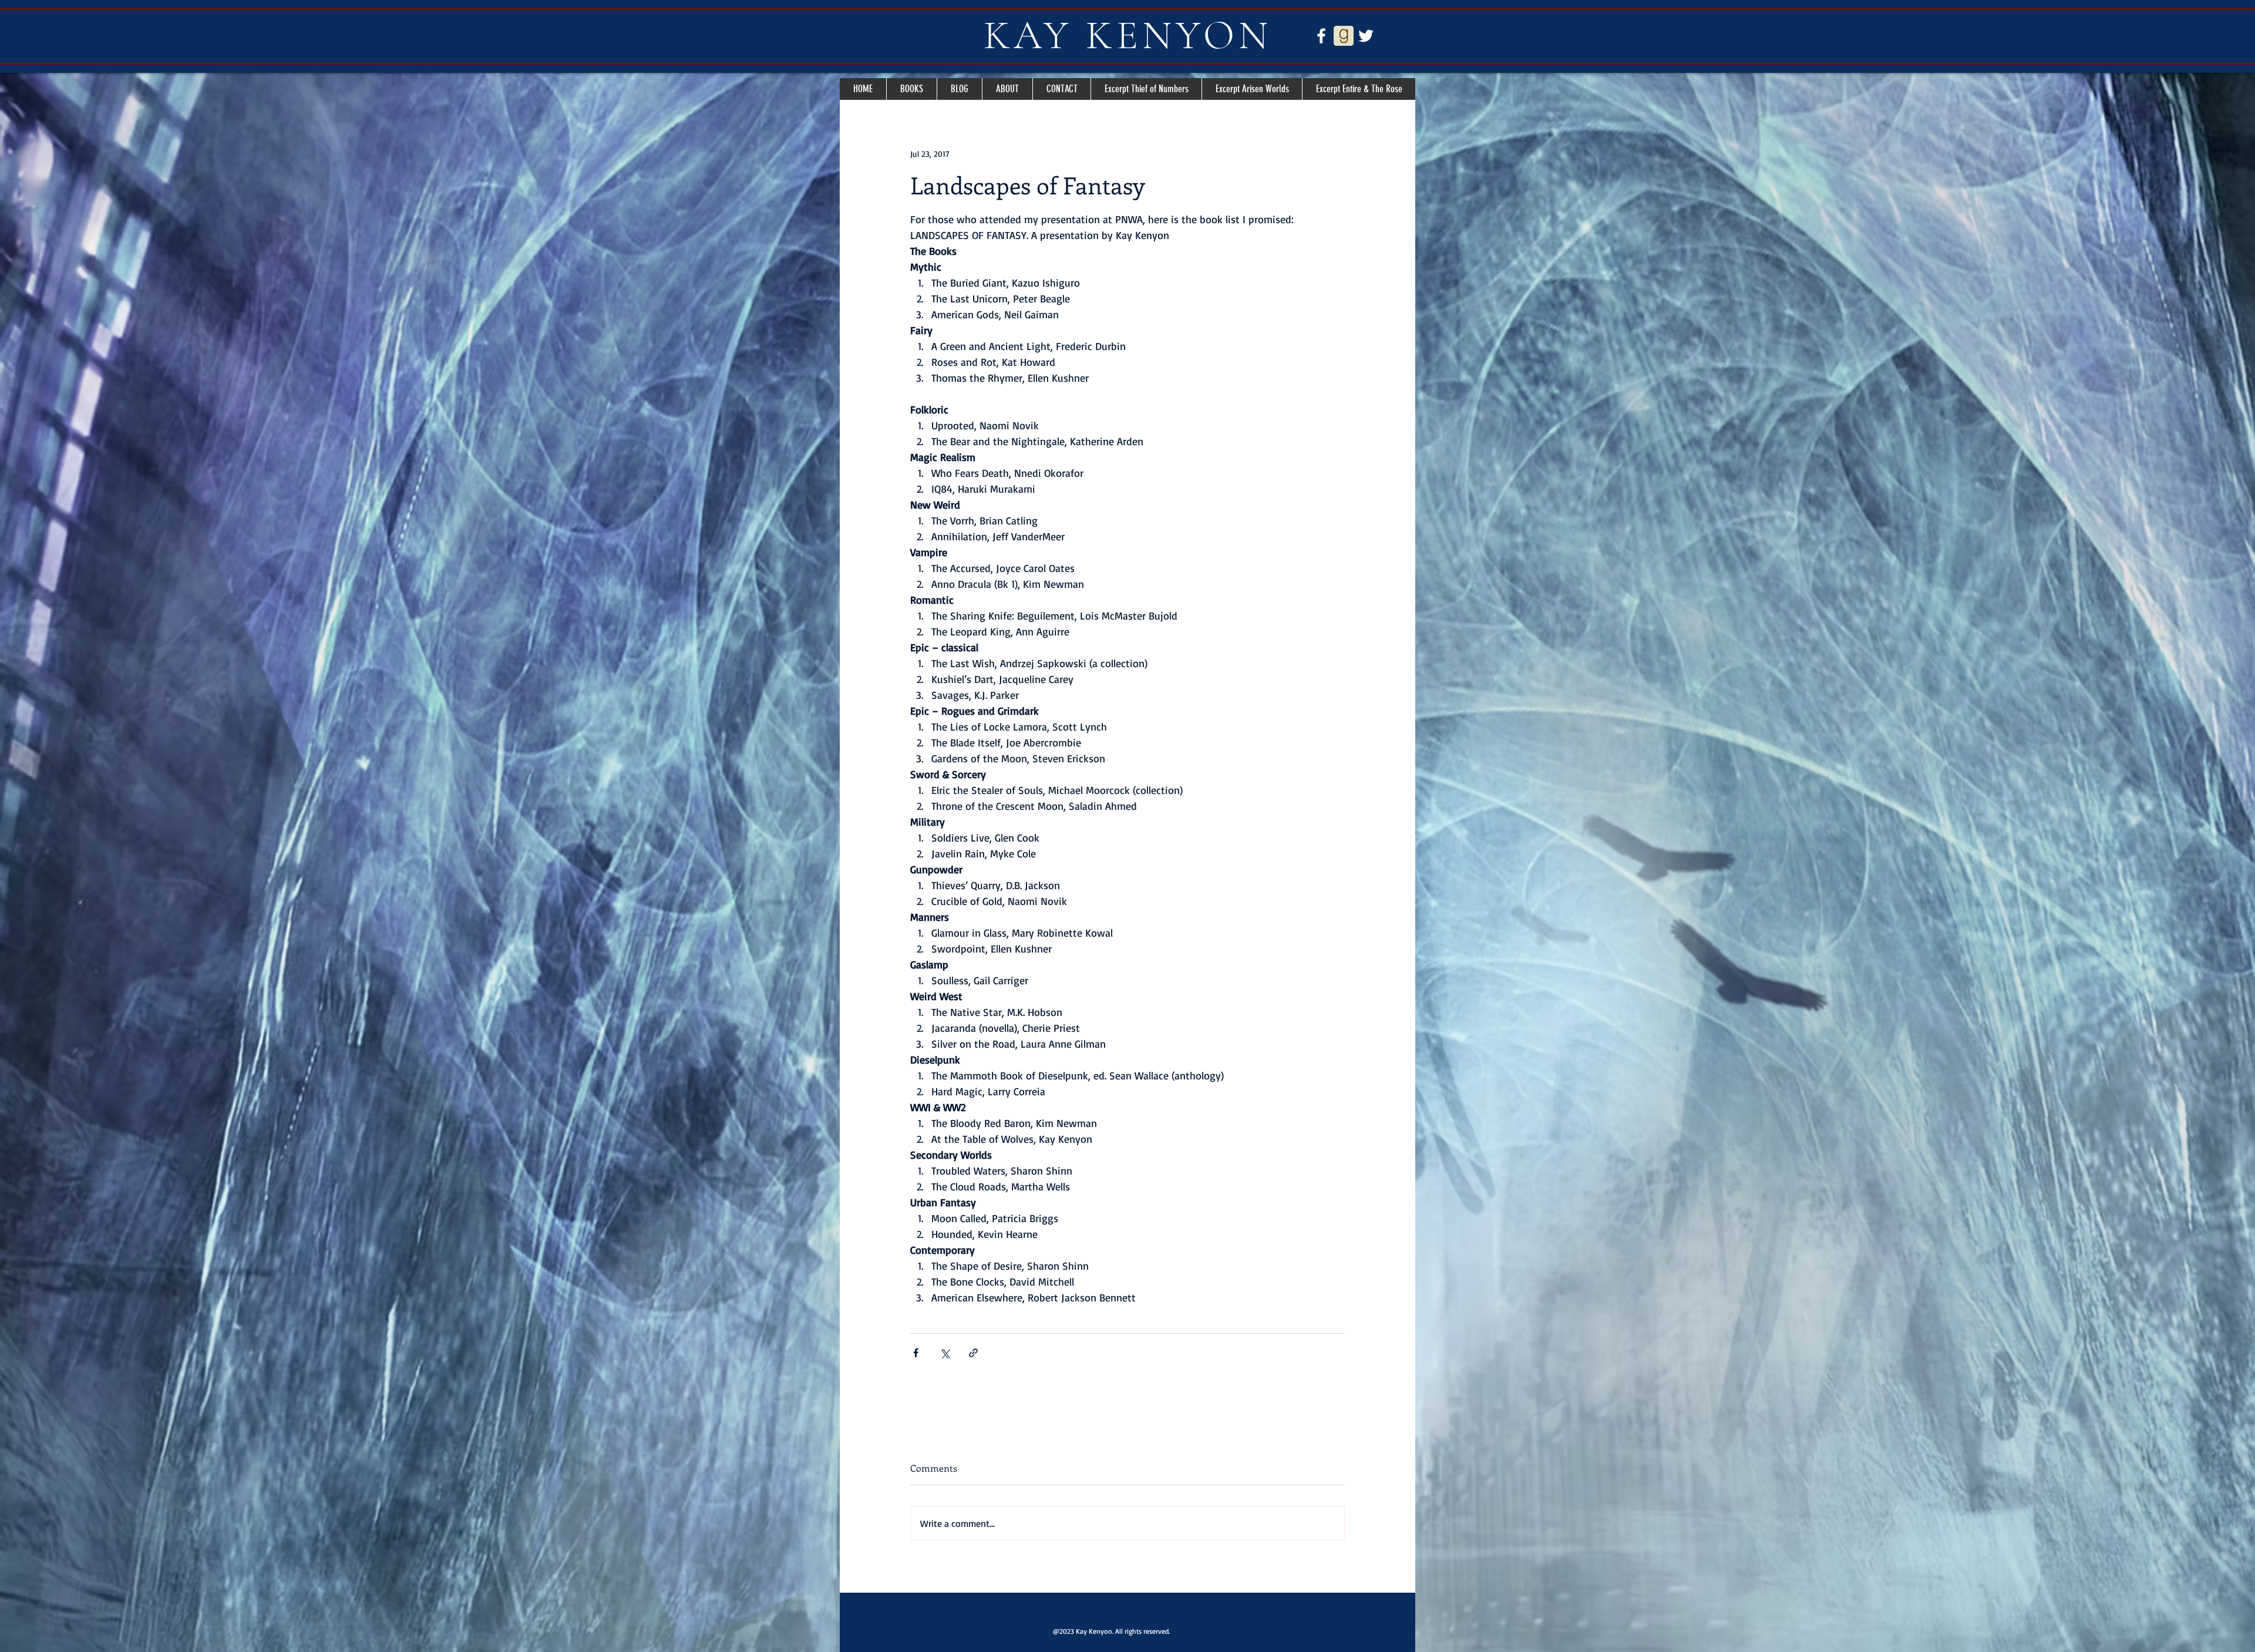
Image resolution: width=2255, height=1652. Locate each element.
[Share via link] (973, 1353)
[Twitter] (1366, 36)
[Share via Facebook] (916, 1353)
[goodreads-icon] (1344, 36)
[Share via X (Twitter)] (945, 1353)
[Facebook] (1321, 36)
